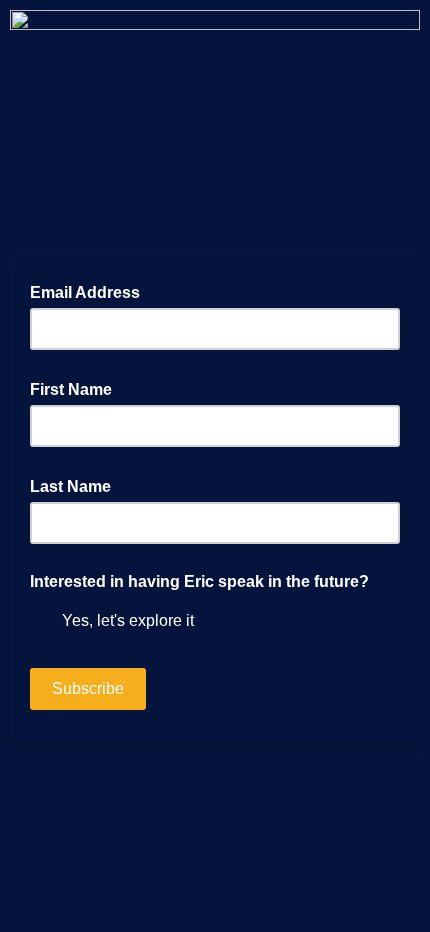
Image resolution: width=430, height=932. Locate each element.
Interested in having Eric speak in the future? (199, 581)
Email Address (91, 291)
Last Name (76, 485)
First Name (77, 388)
